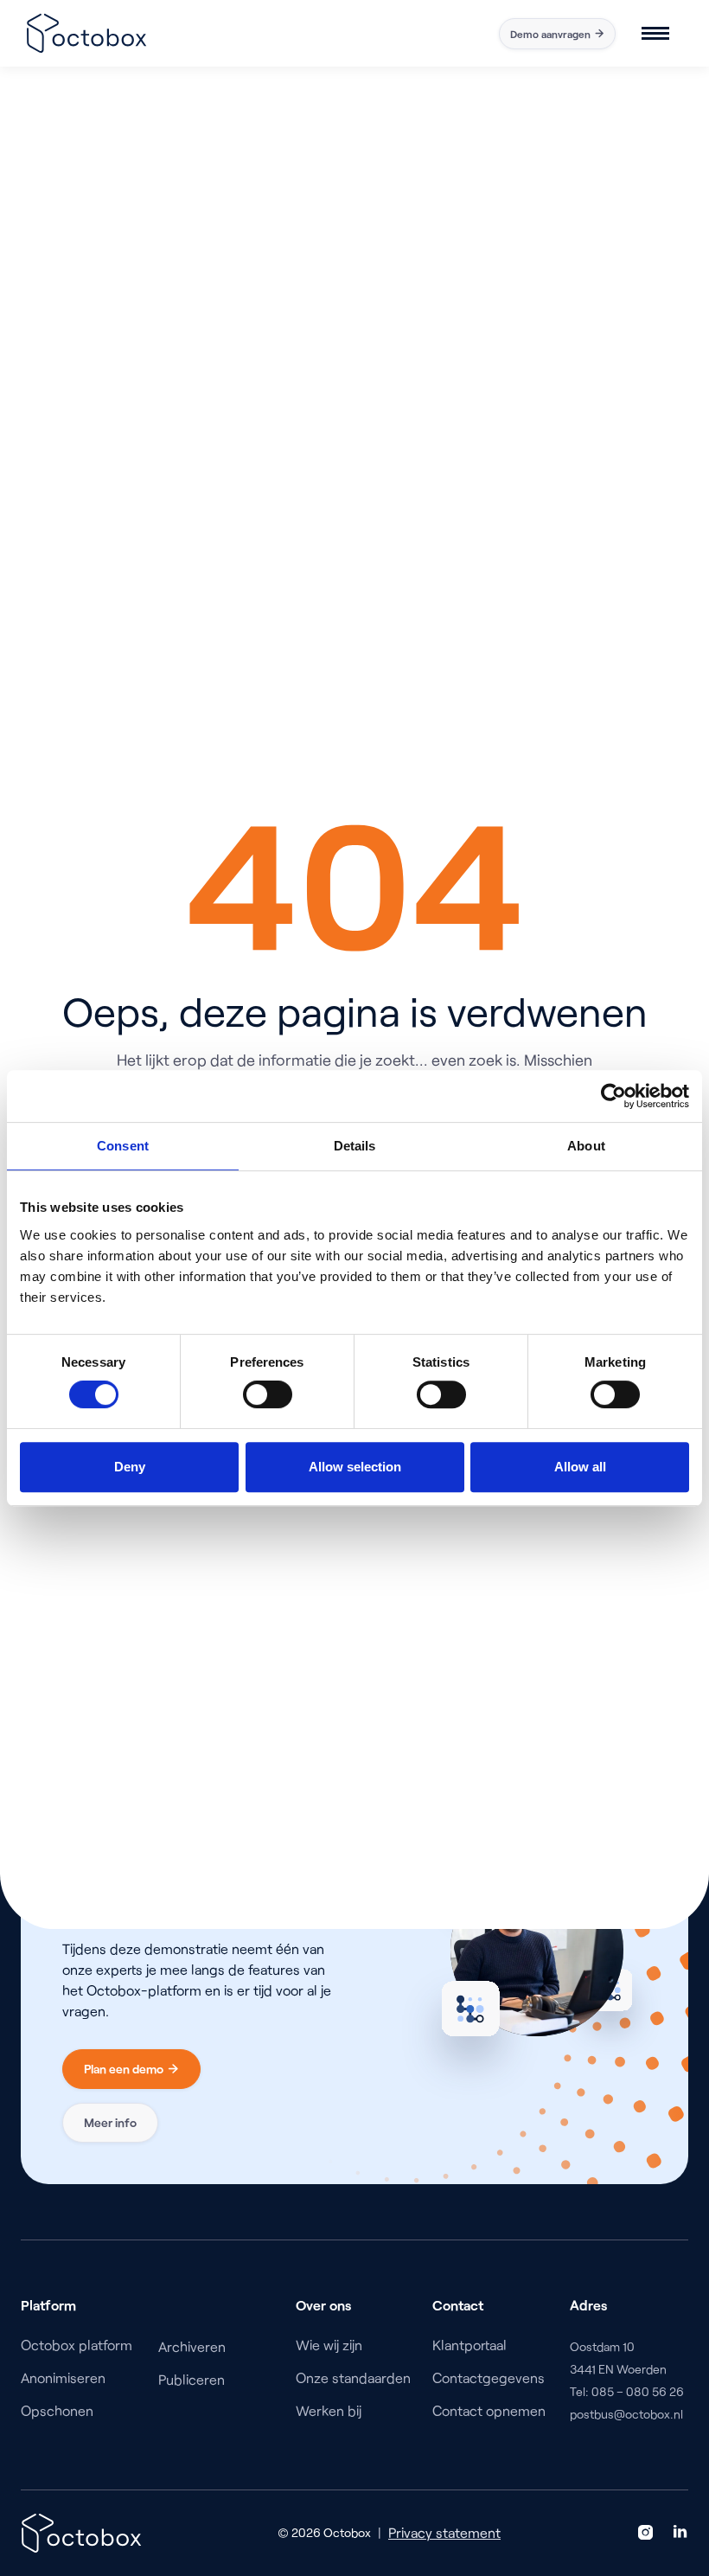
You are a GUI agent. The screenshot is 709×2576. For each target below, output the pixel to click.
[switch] (268, 1394)
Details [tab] (355, 1146)
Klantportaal (469, 2345)
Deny (130, 1467)
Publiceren (192, 2379)
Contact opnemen (489, 2410)
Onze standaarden (353, 2377)
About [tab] (586, 1146)
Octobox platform (77, 2345)
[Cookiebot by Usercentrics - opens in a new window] (613, 1096)
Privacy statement (444, 2532)
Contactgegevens (489, 2377)
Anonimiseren (63, 2377)
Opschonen (57, 2410)
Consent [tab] (123, 1146)
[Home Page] (86, 33)
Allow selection (355, 1467)
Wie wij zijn (329, 2345)
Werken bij (329, 2410)
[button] (655, 33)
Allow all (580, 1467)
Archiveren (192, 2346)
